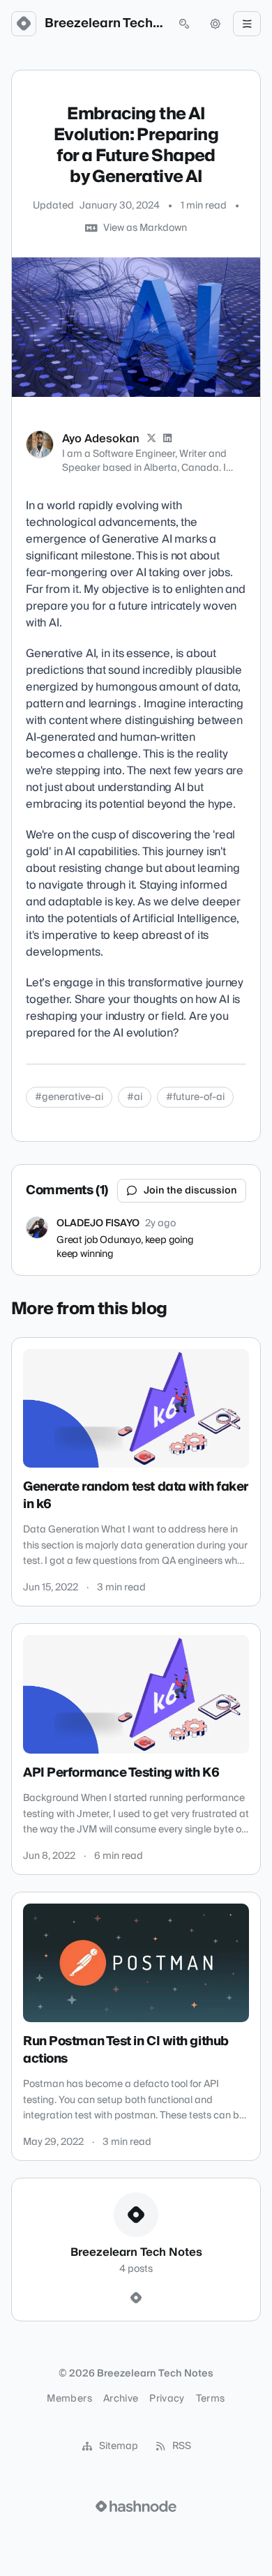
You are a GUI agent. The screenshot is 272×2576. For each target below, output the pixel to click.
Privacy (167, 2399)
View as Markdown (145, 228)
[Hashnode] (136, 2298)
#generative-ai (69, 1097)
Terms (211, 2399)
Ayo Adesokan (101, 439)
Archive (121, 2399)
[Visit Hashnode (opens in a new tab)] (136, 2506)
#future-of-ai (195, 1097)
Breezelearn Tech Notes (104, 24)
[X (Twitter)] (151, 439)
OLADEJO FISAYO (98, 1223)
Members (69, 2399)
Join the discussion (190, 1191)
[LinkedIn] (168, 439)
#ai (135, 1097)
